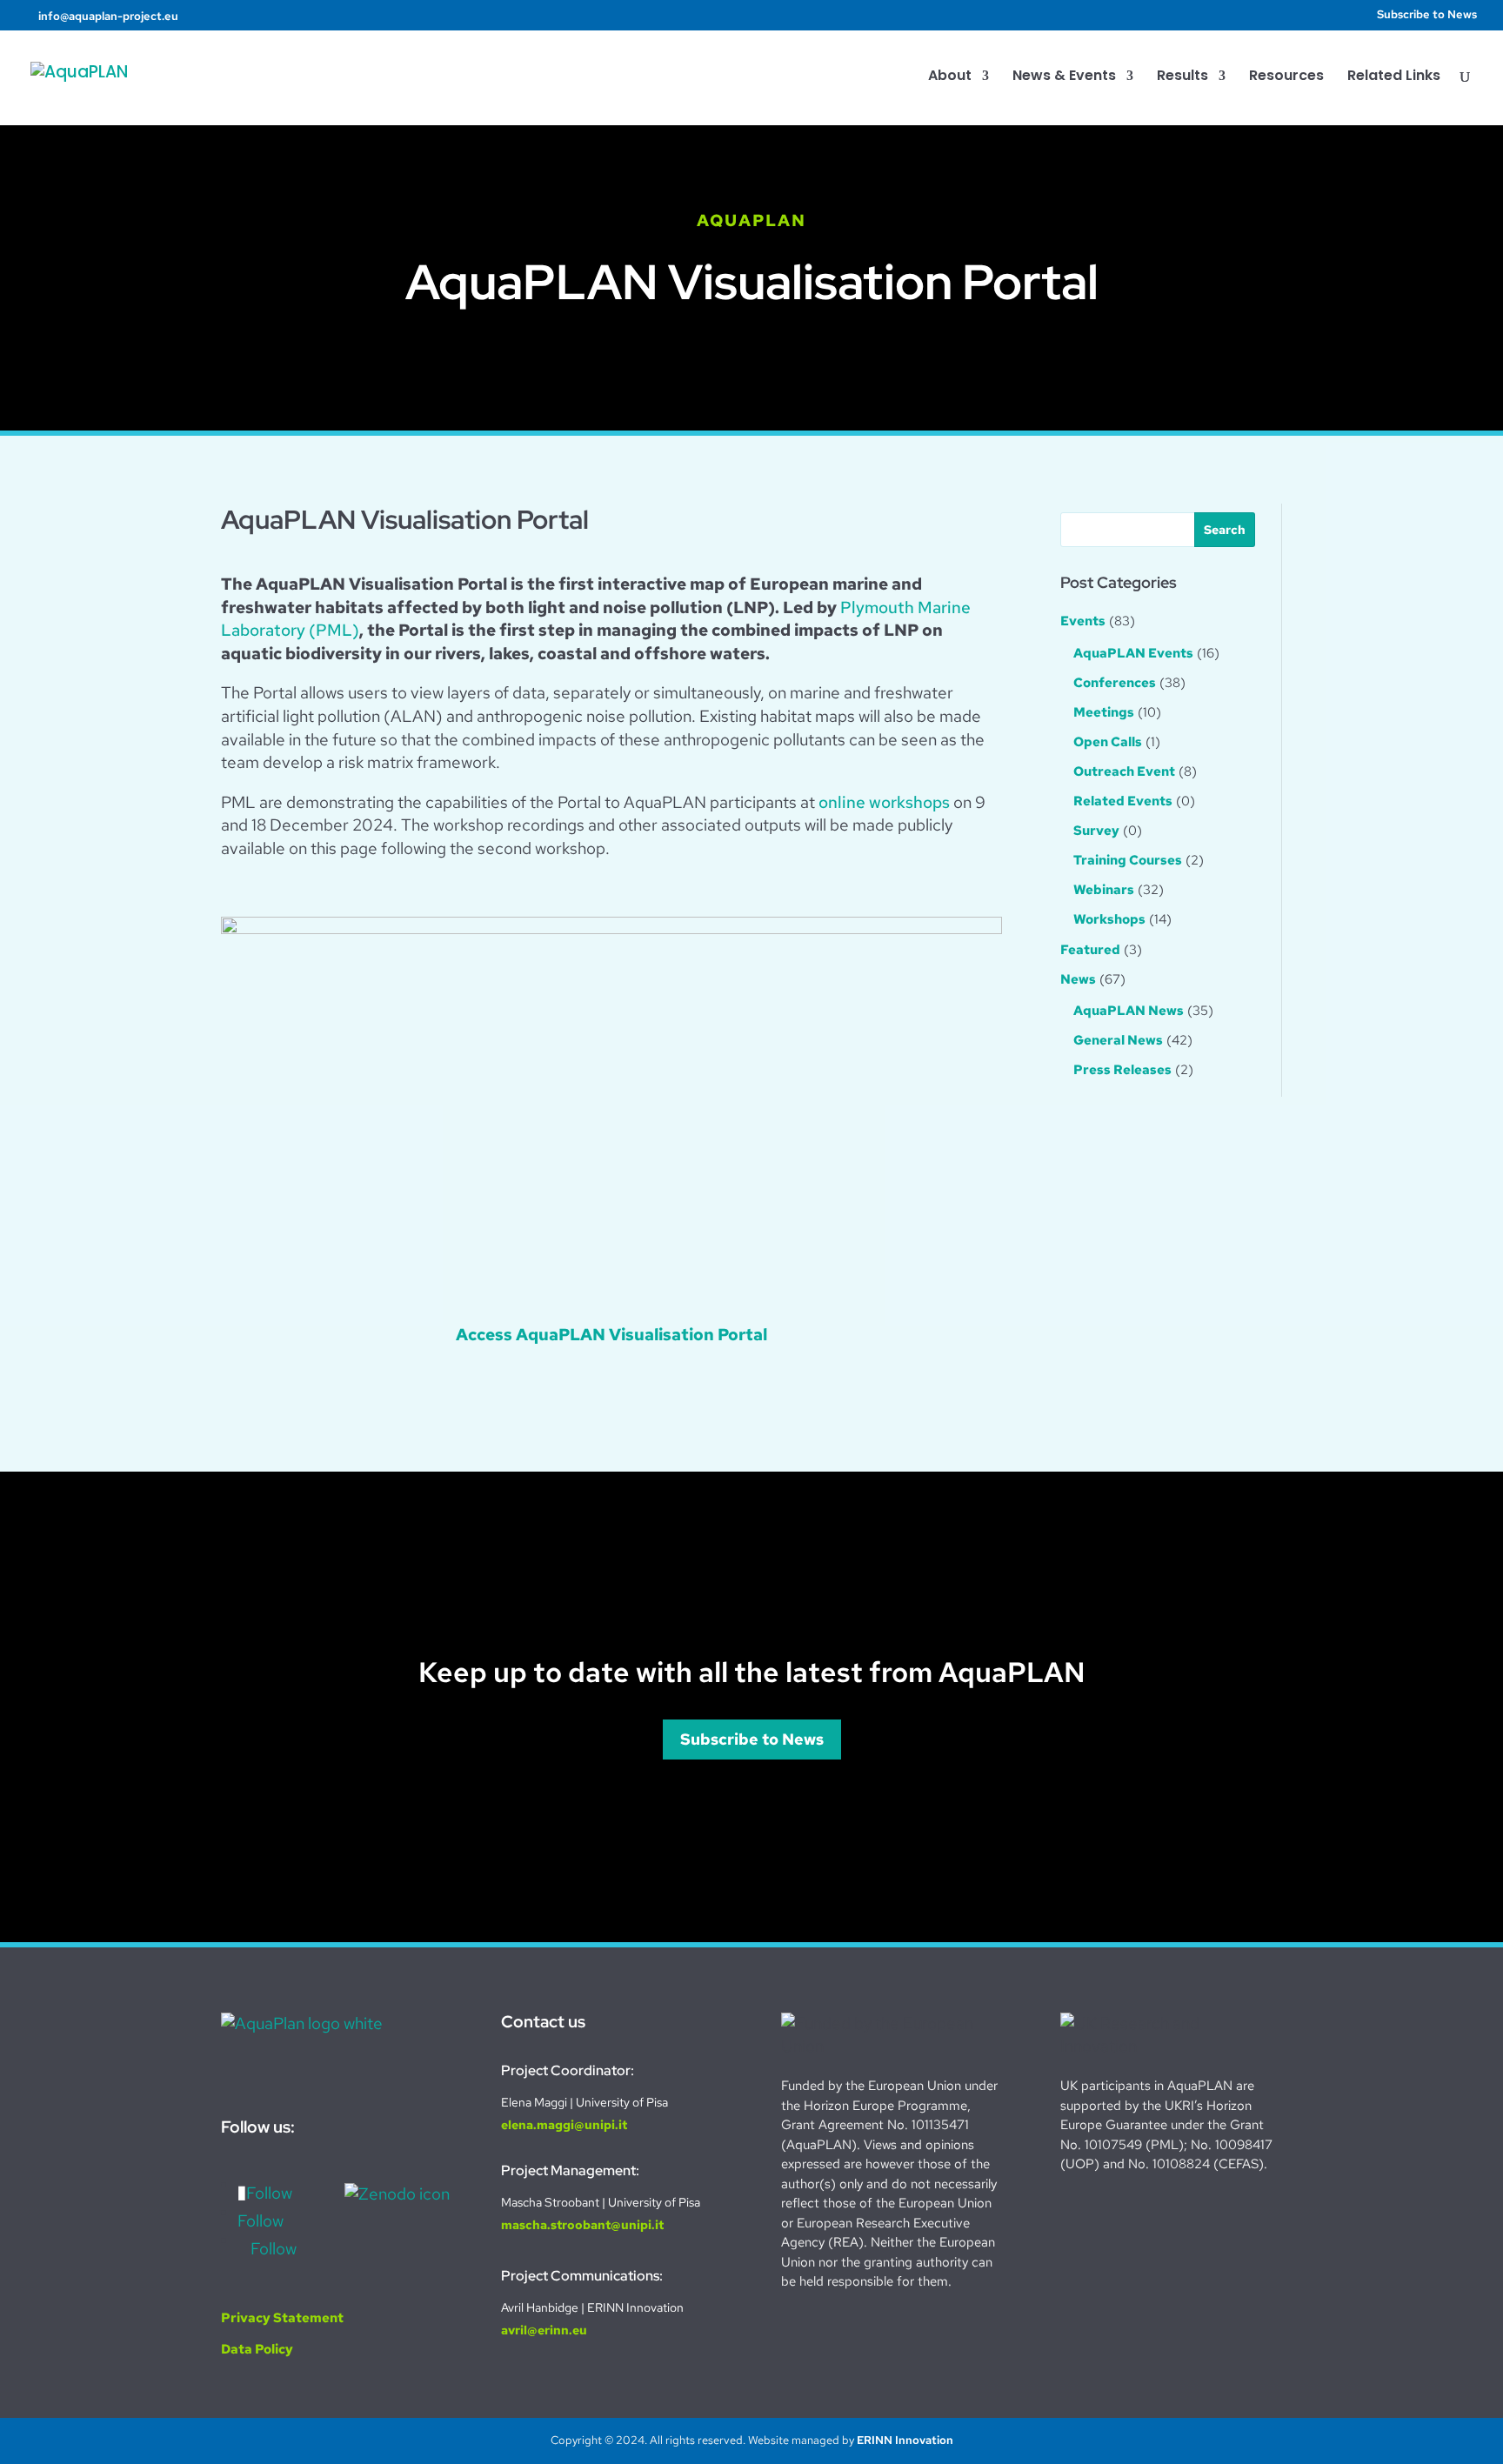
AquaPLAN (751, 220)
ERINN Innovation (905, 2440)
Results (1182, 77)
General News (1118, 1040)
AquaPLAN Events (1133, 653)
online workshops (884, 802)
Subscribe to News (1427, 15)
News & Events (1064, 77)
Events (1083, 621)
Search (1225, 530)
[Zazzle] (233, 14)
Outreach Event (1124, 771)
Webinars (1104, 890)
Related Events (1123, 801)
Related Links (1394, 77)
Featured (1090, 950)
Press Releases (1122, 1070)
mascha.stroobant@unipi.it (582, 2225)
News (1078, 979)
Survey (1096, 831)
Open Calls (1108, 742)
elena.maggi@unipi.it (564, 2125)
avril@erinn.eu (544, 2330)
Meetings (1104, 712)
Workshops (1109, 919)
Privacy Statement (282, 2318)
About (950, 77)
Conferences (1115, 683)
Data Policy (257, 2349)
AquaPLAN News (1129, 1011)
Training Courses (1128, 860)
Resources (1286, 77)
